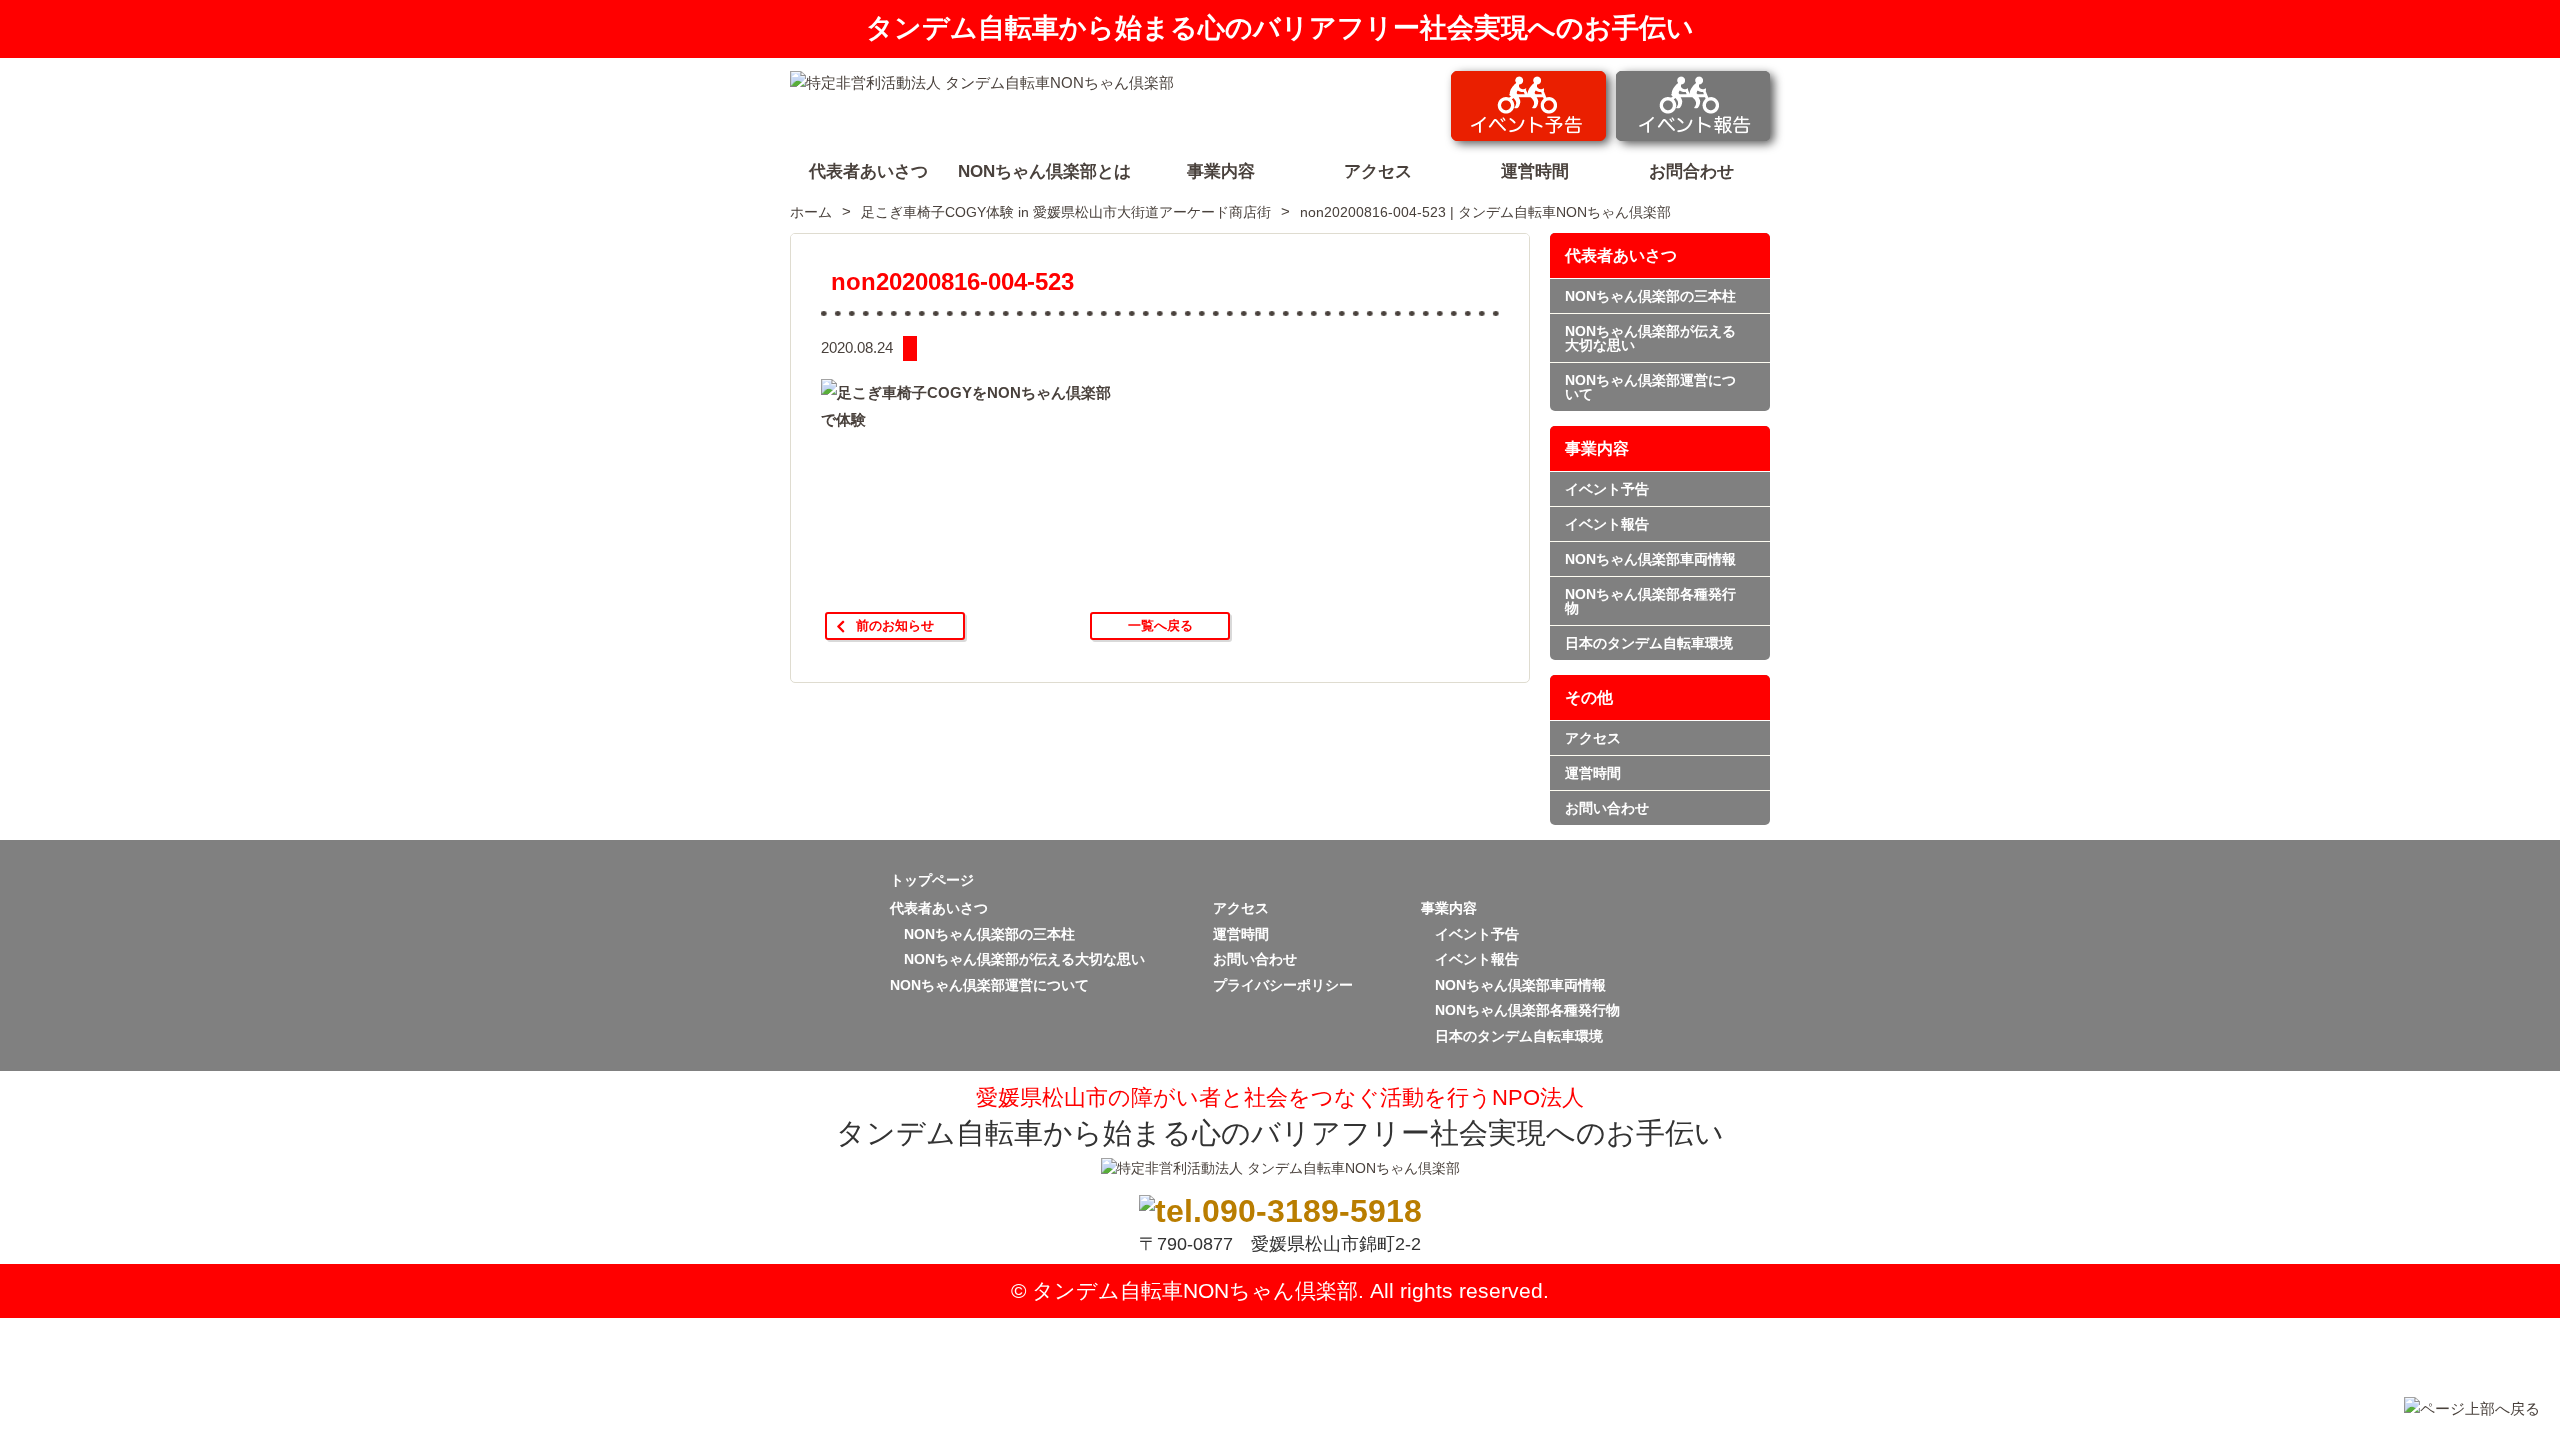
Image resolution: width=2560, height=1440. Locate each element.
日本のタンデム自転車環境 (1649, 643)
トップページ (932, 880)
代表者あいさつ (1621, 255)
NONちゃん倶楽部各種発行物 (1650, 601)
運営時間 (1593, 773)
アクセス (1593, 738)
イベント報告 (1607, 524)
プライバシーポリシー (1283, 985)
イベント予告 (1607, 489)
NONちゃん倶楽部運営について (1650, 387)
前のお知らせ (895, 625)
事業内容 (1597, 448)
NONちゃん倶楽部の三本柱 (1650, 296)
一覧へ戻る (1160, 625)
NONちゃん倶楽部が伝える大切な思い (1650, 338)
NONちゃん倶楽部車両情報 (1650, 559)
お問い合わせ (1607, 808)
